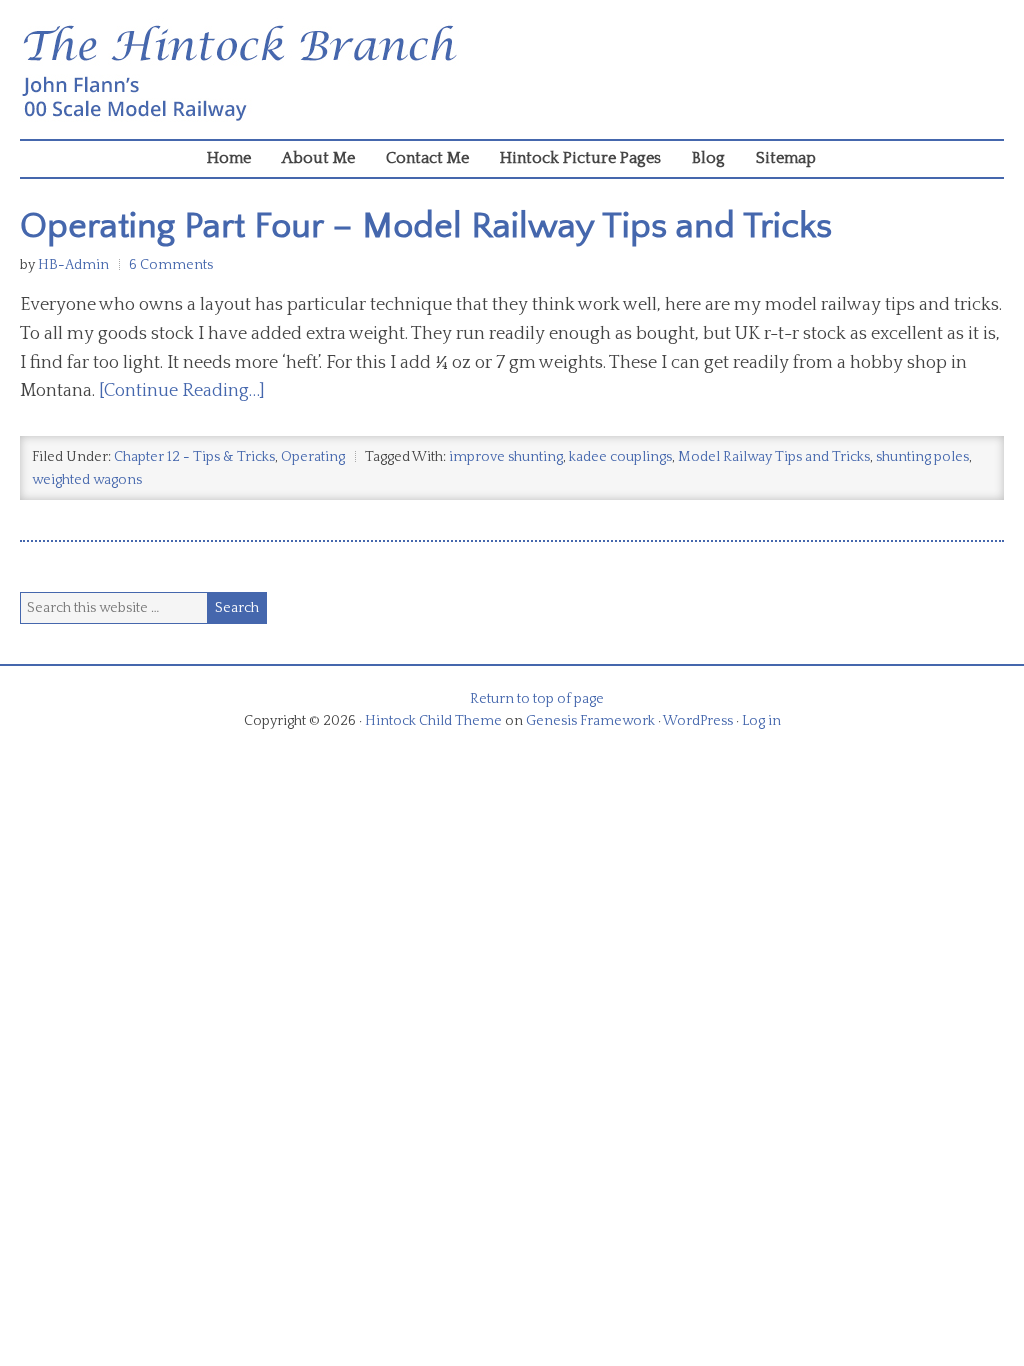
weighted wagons (87, 480)
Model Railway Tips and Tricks (774, 457)
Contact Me (427, 158)
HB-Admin (73, 265)
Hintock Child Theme (433, 721)
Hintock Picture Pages (580, 158)
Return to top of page (537, 699)
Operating (313, 457)
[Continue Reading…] (182, 391)
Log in (761, 721)
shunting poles (922, 457)
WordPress (698, 721)
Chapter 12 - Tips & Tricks (194, 457)
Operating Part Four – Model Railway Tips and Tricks (426, 226)
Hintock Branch (512, 74)
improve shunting (506, 457)
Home (229, 158)
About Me (318, 158)
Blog (708, 158)
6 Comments (171, 265)
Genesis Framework (590, 721)
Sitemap (786, 158)
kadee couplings (620, 457)
